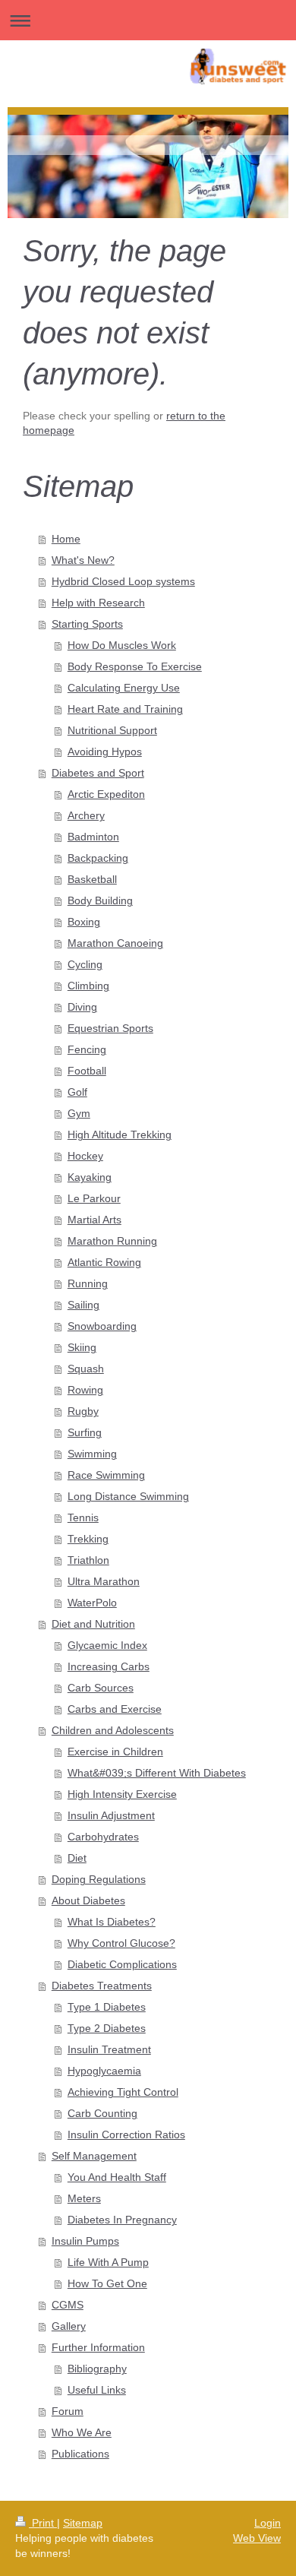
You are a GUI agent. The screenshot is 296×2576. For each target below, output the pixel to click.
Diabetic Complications (122, 1964)
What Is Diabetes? (112, 1922)
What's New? (83, 560)
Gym (79, 1113)
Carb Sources (101, 1688)
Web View (257, 2538)
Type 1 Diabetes (107, 2007)
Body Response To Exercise (135, 666)
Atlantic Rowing (104, 1262)
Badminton (93, 837)
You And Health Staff (117, 2177)
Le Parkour (94, 1198)
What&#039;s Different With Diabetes (157, 1773)
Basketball (92, 879)
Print (43, 2523)
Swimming (92, 1454)
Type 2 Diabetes (107, 2028)
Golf (77, 1092)
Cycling (85, 964)
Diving (82, 1007)
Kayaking (90, 1177)
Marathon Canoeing (115, 943)
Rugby (83, 1411)
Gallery (69, 2326)
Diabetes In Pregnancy (122, 2220)
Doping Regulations (99, 1879)
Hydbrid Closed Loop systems (123, 581)
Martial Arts (94, 1220)
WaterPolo (92, 1603)
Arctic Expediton (106, 794)
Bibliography (97, 2369)
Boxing (84, 922)
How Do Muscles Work (122, 645)
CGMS (68, 2305)
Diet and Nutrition (93, 1624)
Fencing (87, 1049)
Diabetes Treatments (102, 1986)
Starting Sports (87, 624)
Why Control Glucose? (121, 1943)
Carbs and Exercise (115, 1709)
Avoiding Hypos (105, 752)
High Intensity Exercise (122, 1794)
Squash (86, 1369)
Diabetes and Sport (98, 773)
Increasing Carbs (109, 1666)
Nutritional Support (112, 730)
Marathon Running (112, 1241)
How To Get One (107, 2283)
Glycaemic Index (107, 1645)
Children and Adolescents (113, 1730)
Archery (86, 815)
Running (88, 1283)
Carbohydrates (103, 1837)
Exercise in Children (115, 1752)
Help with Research (98, 603)
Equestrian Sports (110, 1028)
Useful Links (97, 2390)
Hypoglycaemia (104, 2071)
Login (268, 2523)
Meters (84, 2198)
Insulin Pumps (85, 2241)
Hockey (85, 1156)
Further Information (98, 2347)
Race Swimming (106, 1475)
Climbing (88, 986)
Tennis (83, 1517)
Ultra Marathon (104, 1581)
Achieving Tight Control (123, 2092)
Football (87, 1071)
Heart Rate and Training (125, 709)
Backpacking (98, 858)
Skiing (82, 1347)
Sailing (83, 1305)
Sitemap (83, 2523)
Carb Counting (102, 2113)
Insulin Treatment (109, 2049)
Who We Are (82, 2432)
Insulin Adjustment (111, 1815)
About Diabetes (88, 1900)
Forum (68, 2411)
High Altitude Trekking (120, 1135)
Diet (77, 1858)
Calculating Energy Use (124, 688)
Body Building (100, 900)
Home (66, 539)
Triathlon (88, 1560)
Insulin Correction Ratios (126, 2135)
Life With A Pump (108, 2262)
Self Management (94, 2156)
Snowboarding (102, 1326)
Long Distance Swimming (128, 1496)
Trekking (88, 1539)
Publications (80, 2454)
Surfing (85, 1432)
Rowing (85, 1390)
